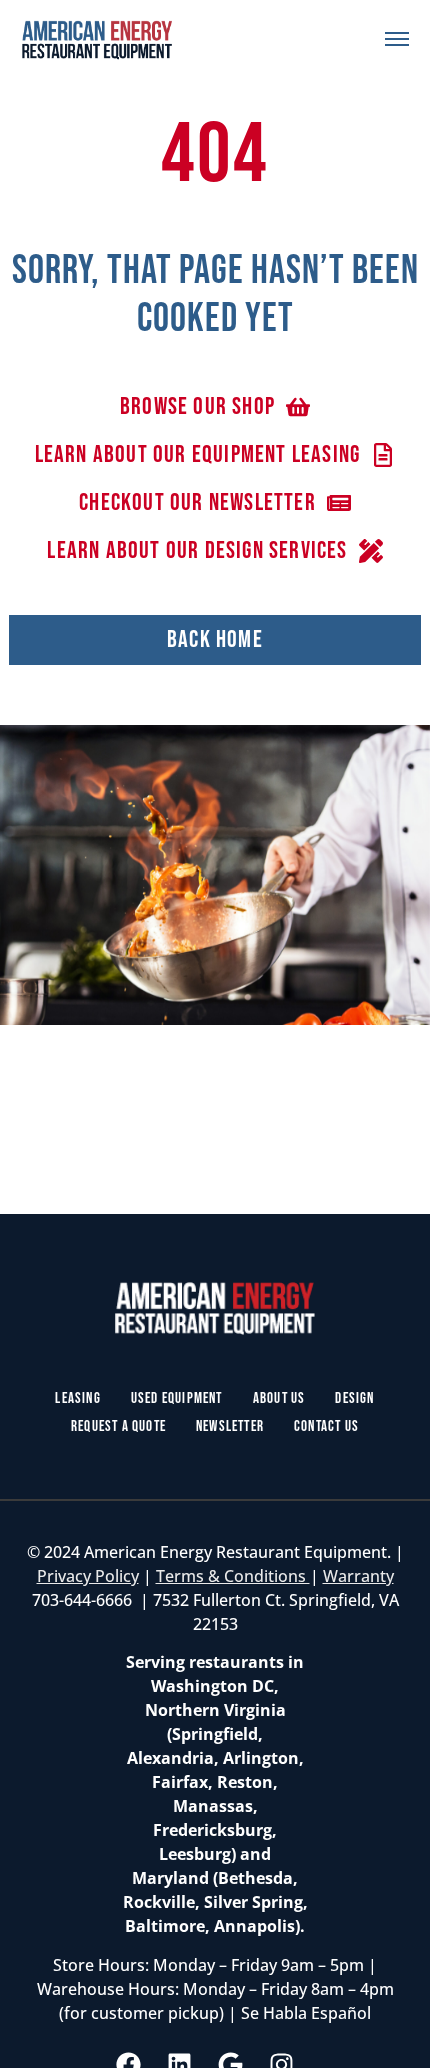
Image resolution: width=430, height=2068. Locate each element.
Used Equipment (177, 1398)
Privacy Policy (88, 1576)
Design (354, 1398)
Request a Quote (118, 1426)
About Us (279, 1398)
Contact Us (326, 1426)
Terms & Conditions (233, 1576)
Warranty (358, 1576)
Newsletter (230, 1426)
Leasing (77, 1398)
